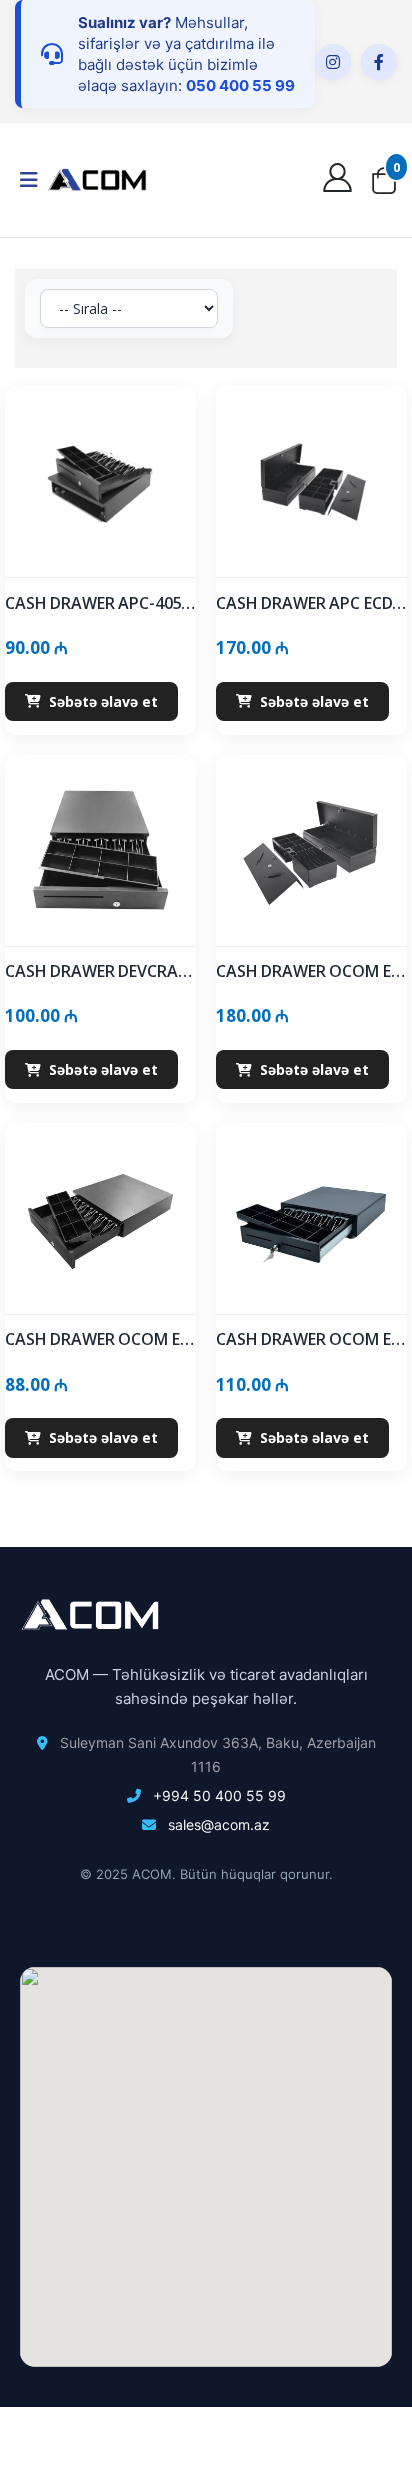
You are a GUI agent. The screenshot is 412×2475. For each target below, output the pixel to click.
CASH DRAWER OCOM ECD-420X (100, 1339)
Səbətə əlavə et (103, 701)
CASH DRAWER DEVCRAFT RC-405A (100, 971)
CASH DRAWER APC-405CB (100, 603)
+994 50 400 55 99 (219, 1795)
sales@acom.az (219, 1824)
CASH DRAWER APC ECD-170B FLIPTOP (311, 603)
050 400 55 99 (240, 85)
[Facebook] (379, 62)
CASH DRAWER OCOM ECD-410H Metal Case (311, 1339)
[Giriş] (339, 182)
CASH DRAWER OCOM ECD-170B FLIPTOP (311, 971)
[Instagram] (333, 62)
